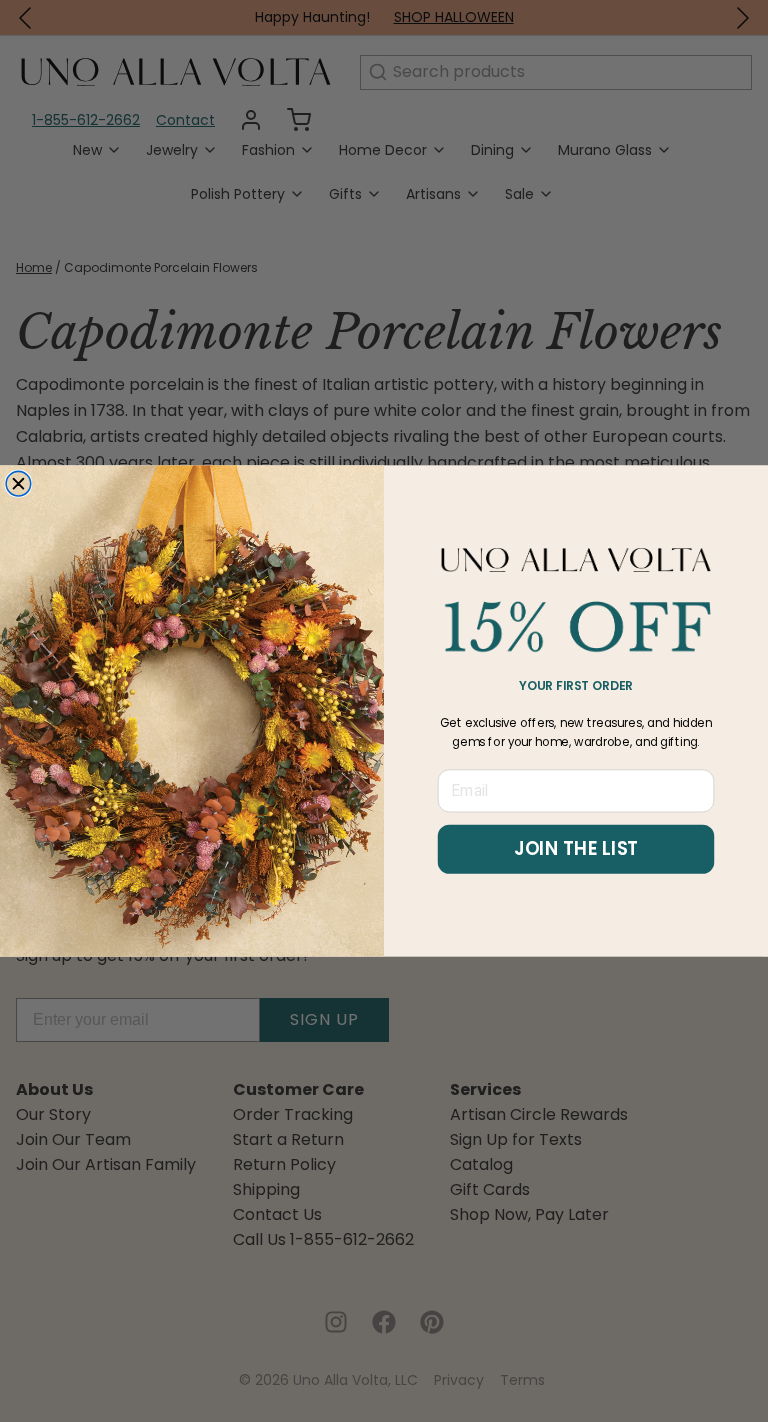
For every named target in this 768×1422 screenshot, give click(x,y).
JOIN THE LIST (576, 848)
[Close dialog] (18, 483)
